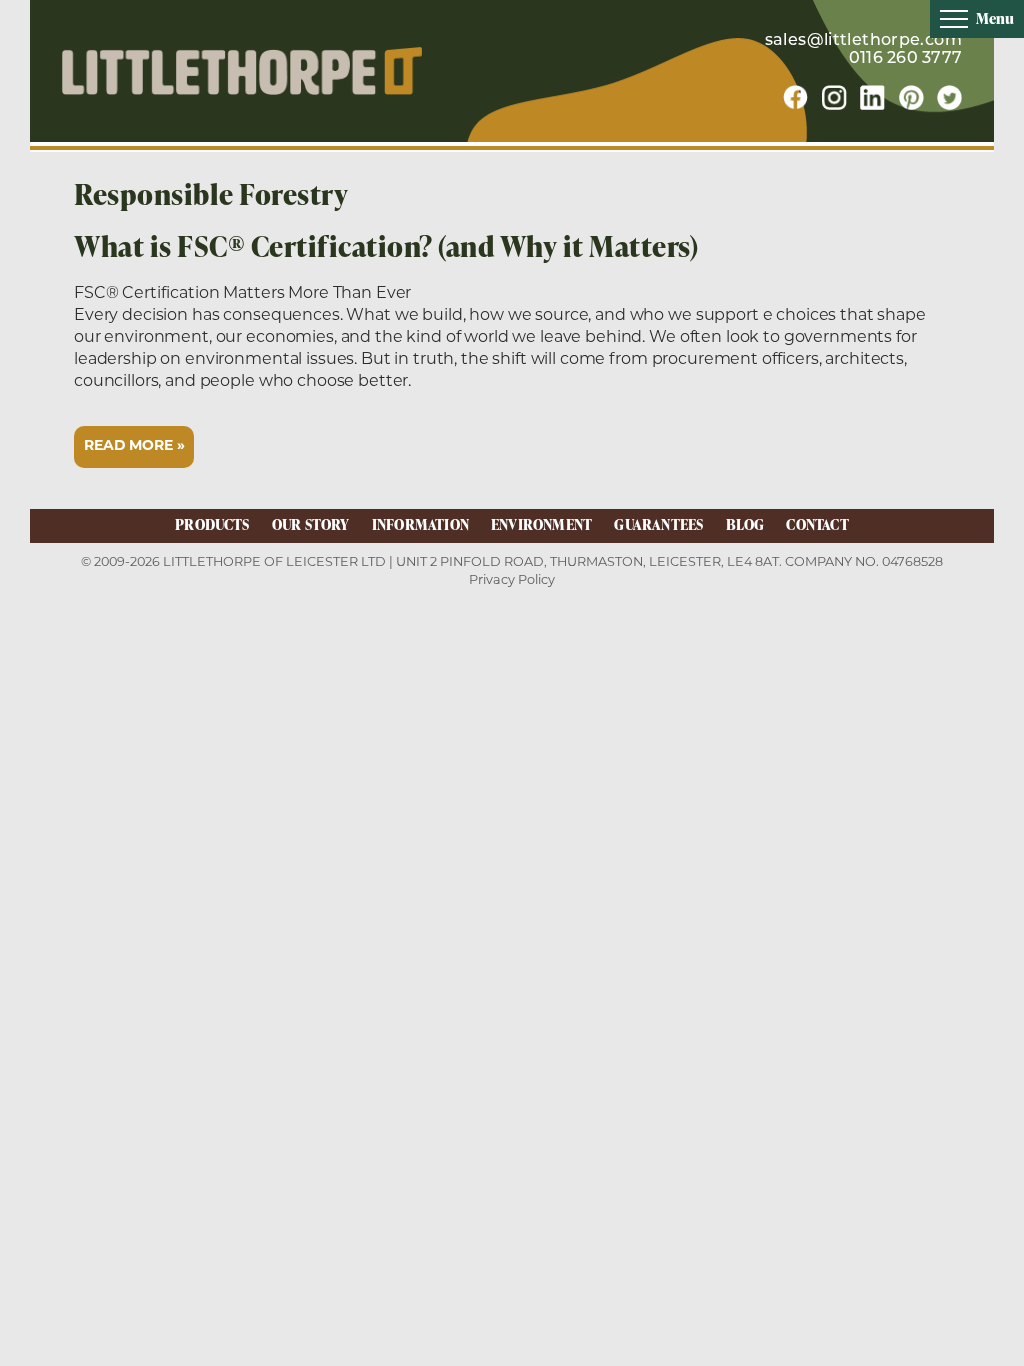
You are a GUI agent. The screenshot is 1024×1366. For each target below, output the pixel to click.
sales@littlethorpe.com (863, 41)
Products (212, 524)
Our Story (311, 524)
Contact (817, 524)
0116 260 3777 (905, 59)
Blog (745, 524)
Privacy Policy (512, 579)
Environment (541, 524)
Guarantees (658, 524)
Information (420, 524)
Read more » (134, 446)
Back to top (975, 1349)
